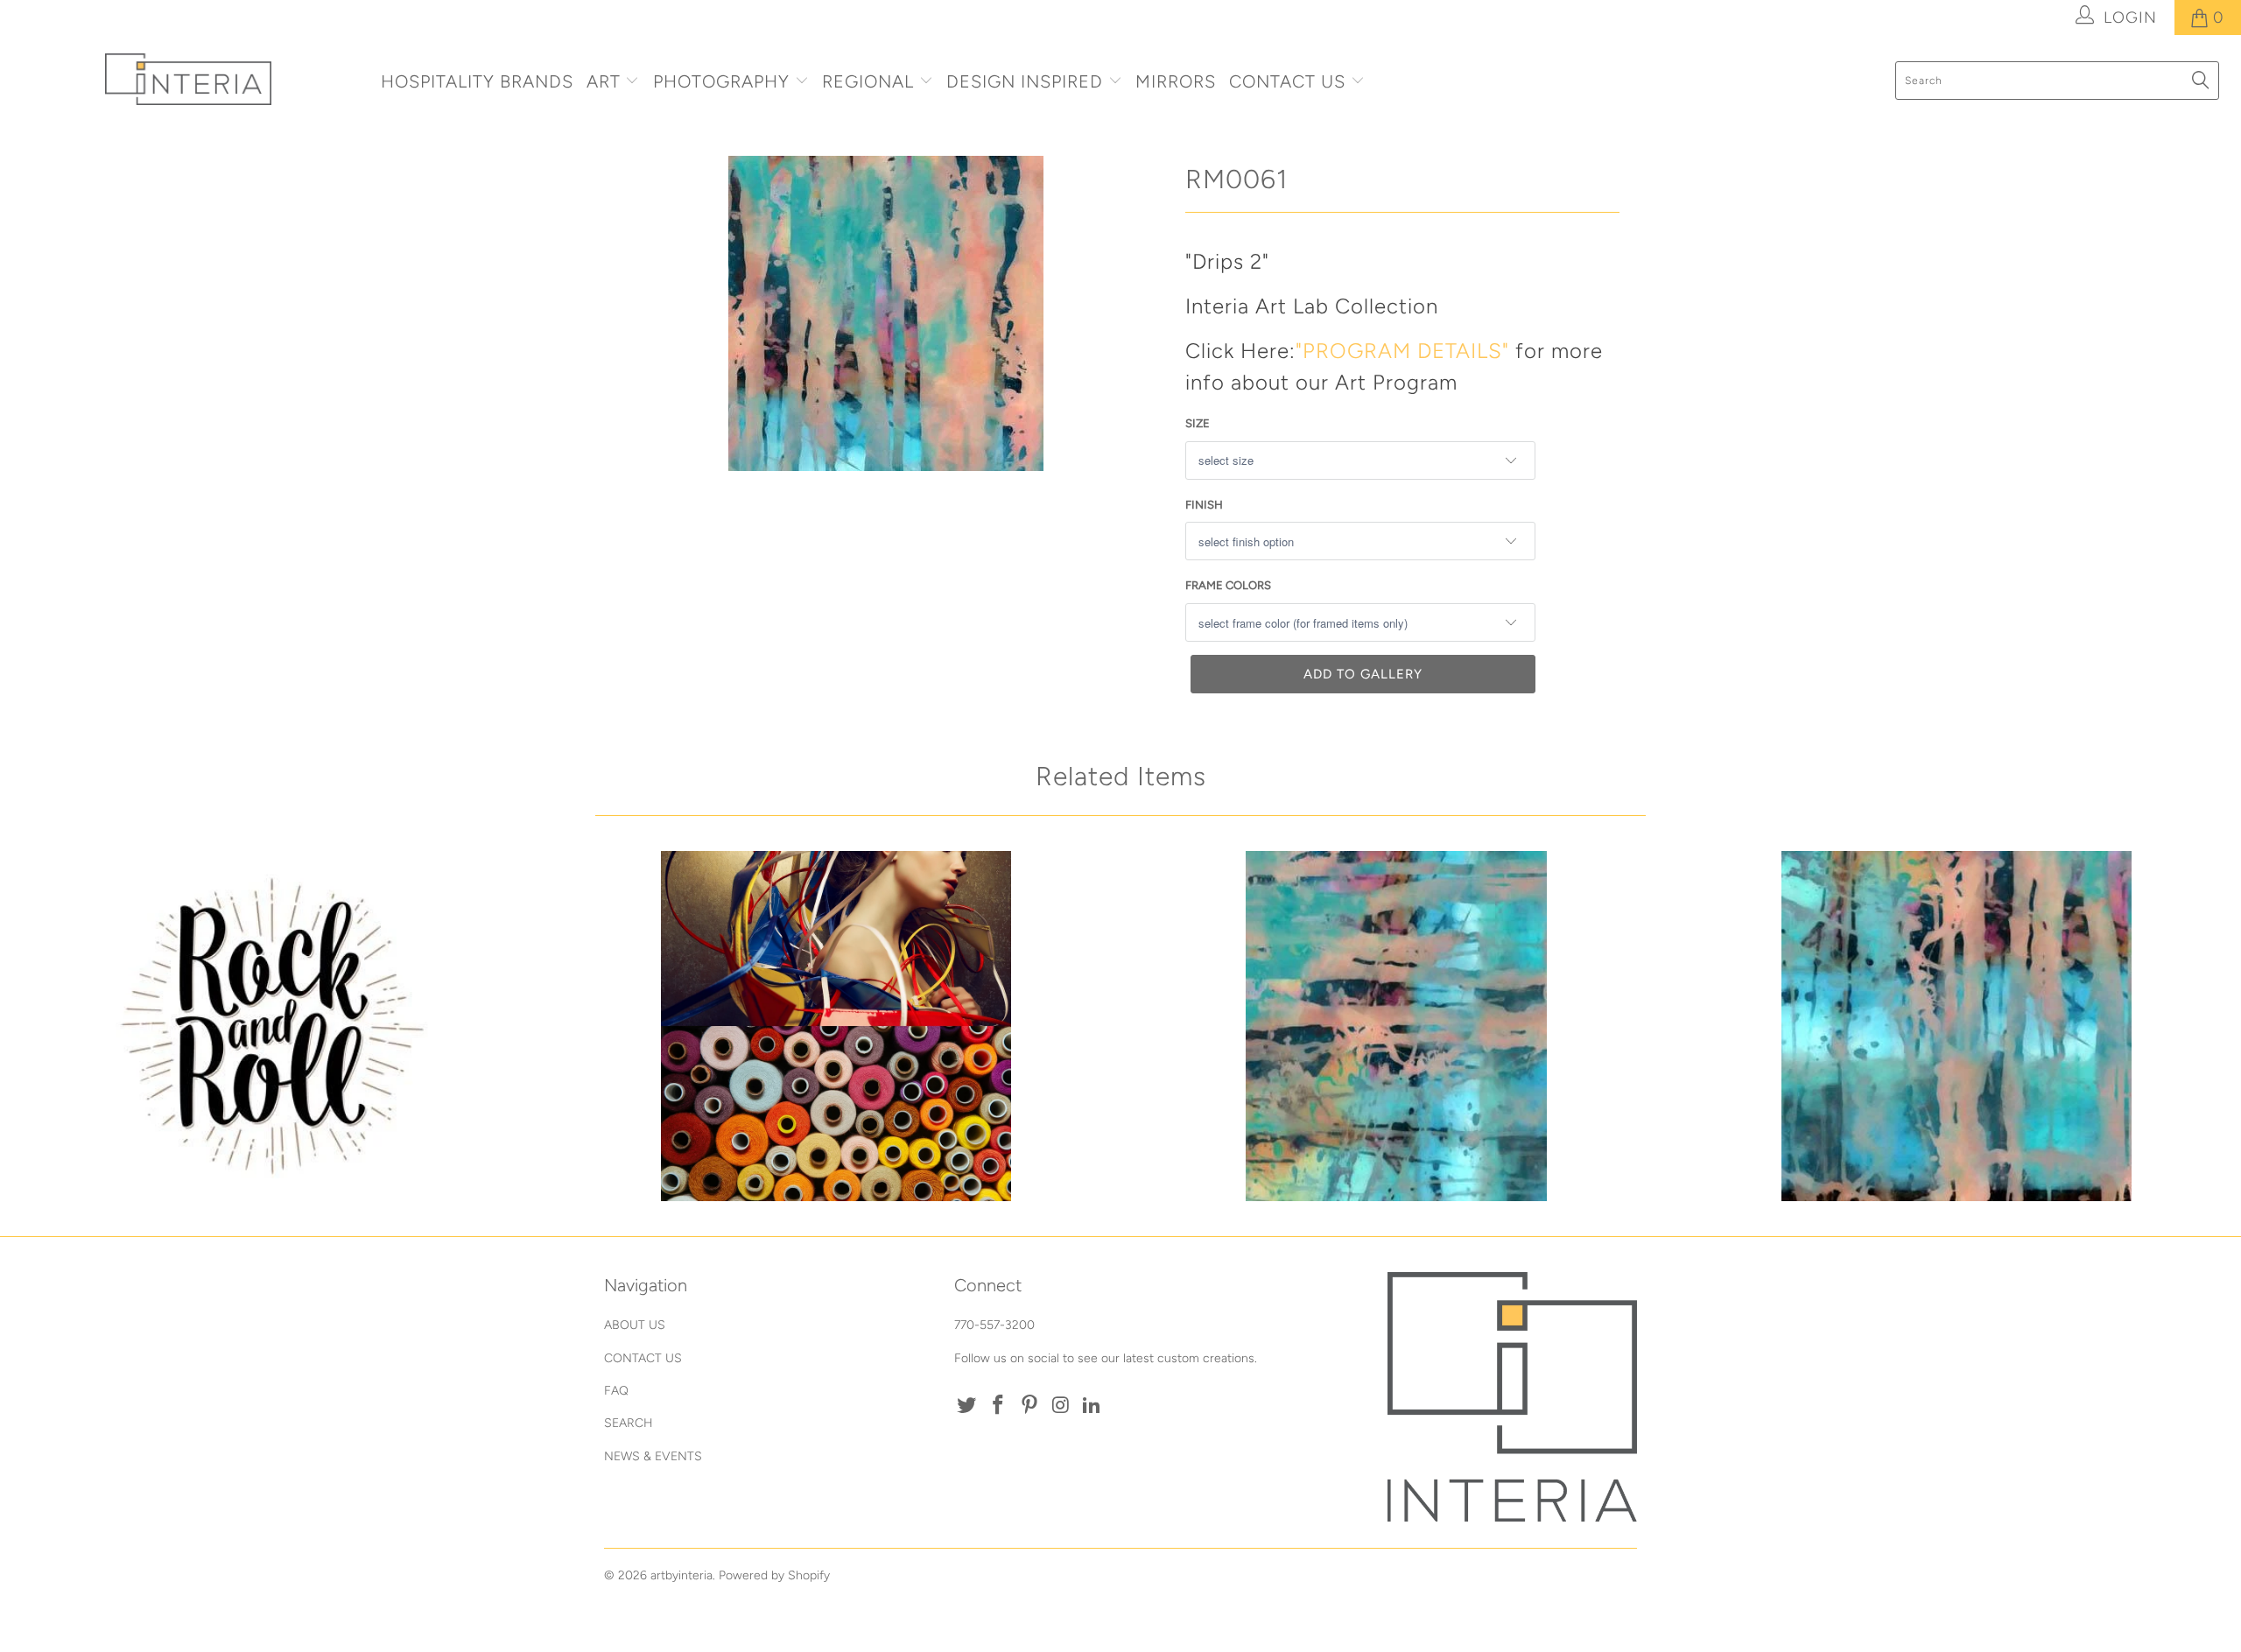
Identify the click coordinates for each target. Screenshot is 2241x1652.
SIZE (1198, 423)
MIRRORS (1176, 81)
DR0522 (276, 1026)
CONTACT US (1290, 81)
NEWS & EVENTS (653, 1456)
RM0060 (1956, 1026)
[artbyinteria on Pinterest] (1029, 1406)
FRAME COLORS (1228, 585)
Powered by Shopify (774, 1575)
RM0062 (1396, 1026)
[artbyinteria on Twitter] (967, 1406)
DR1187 (836, 1026)
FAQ (616, 1391)
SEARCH (629, 1423)
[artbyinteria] (188, 79)
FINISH (1204, 505)
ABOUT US (635, 1325)
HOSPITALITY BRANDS (477, 81)
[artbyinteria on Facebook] (999, 1406)
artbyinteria (681, 1575)
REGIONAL (868, 81)
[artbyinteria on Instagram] (1061, 1406)
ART (604, 81)
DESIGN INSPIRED (1025, 81)
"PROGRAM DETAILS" (1402, 351)
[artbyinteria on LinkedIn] (1092, 1406)
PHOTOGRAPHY (721, 81)
